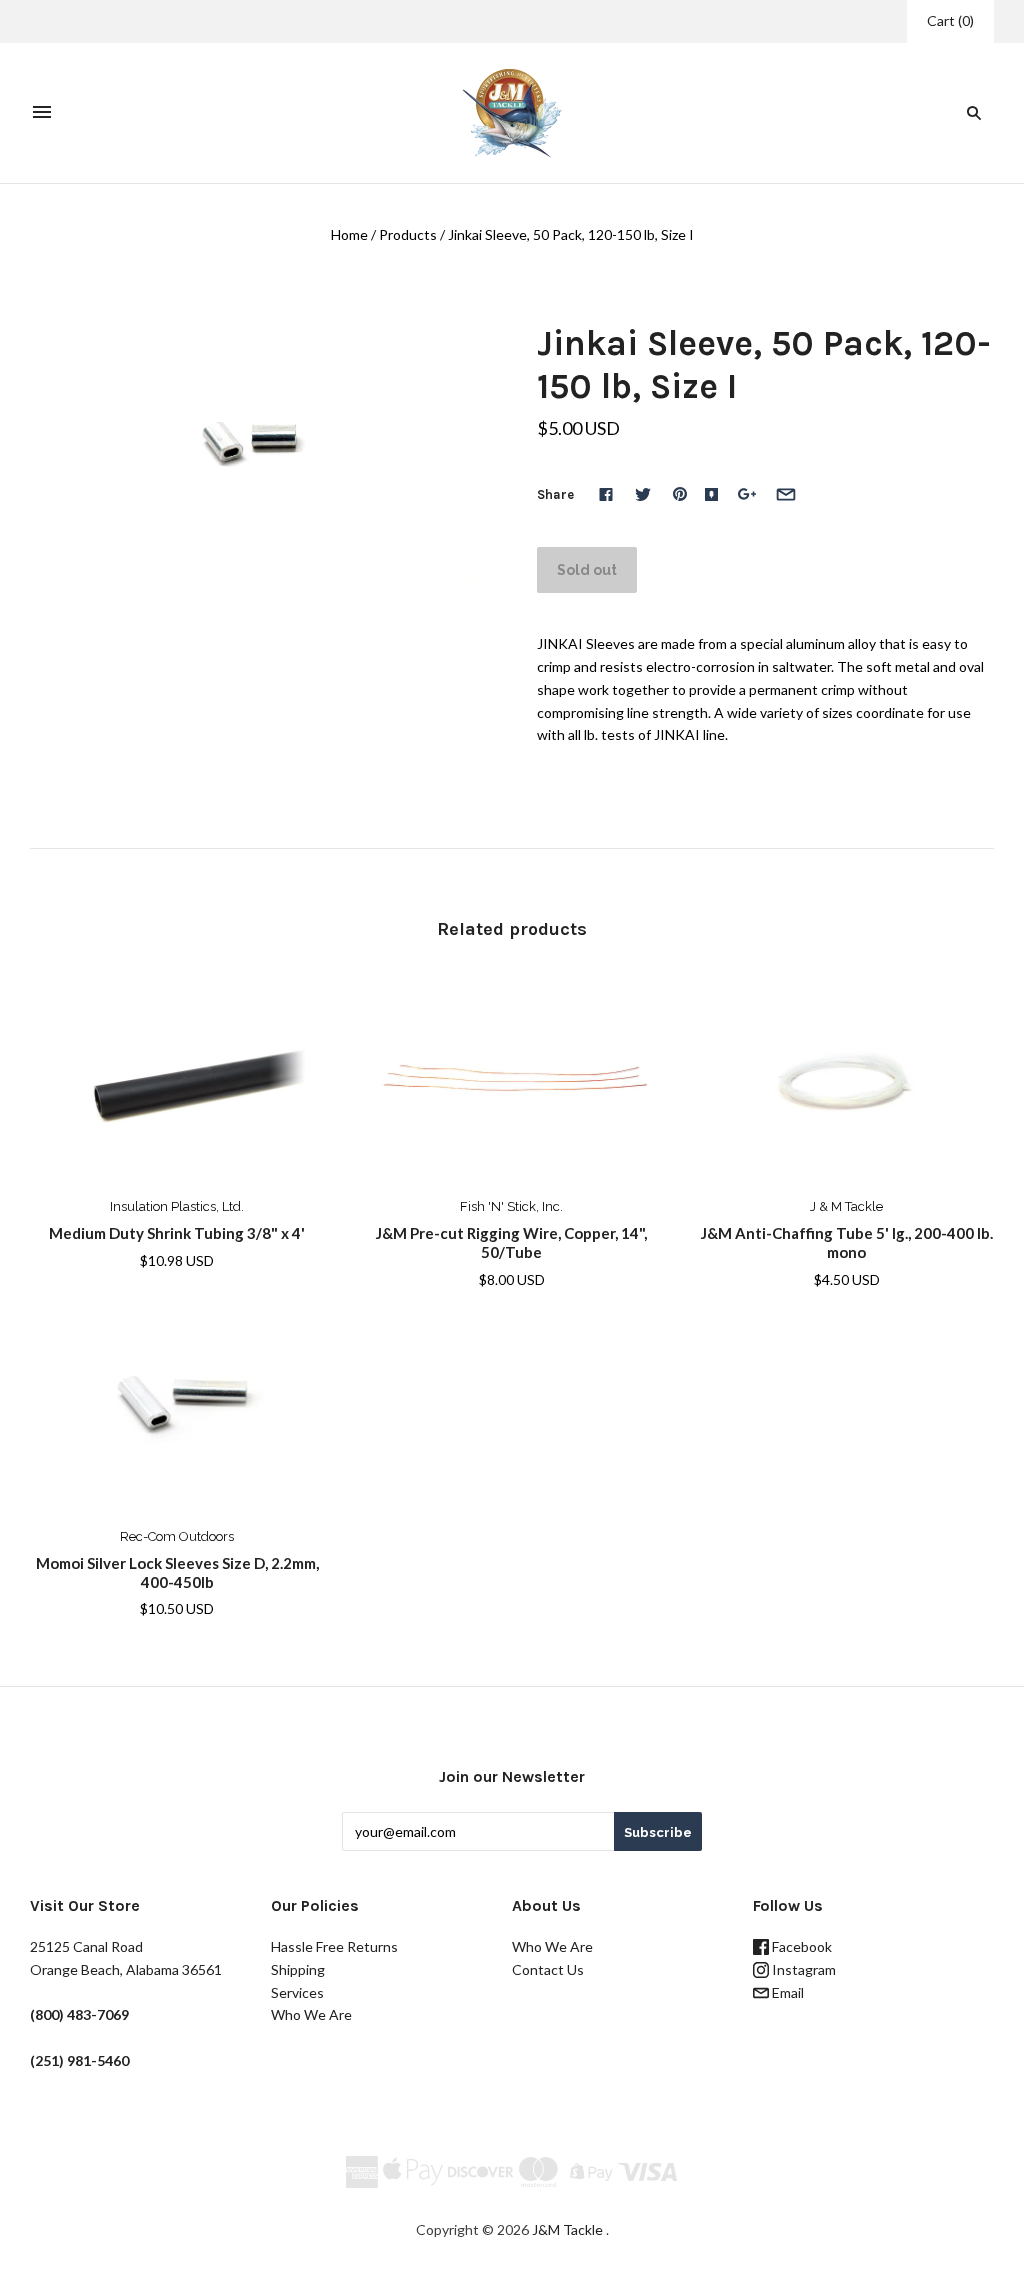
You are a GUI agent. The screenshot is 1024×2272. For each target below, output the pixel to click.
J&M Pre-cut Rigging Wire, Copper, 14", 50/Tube (511, 1242)
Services (297, 1992)
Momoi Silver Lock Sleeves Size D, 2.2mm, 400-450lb (177, 1572)
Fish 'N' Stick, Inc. (511, 1206)
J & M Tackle (846, 1206)
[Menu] (42, 113)
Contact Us (548, 1969)
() (950, 20)
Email (786, 1992)
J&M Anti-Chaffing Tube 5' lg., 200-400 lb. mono (847, 1242)
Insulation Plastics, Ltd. (177, 1206)
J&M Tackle (567, 2229)
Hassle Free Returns (334, 1946)
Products (408, 234)
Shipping (298, 1969)
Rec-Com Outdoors (177, 1536)
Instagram (802, 1969)
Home (349, 234)
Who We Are (311, 2014)
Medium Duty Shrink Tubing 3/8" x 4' (177, 1233)
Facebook (800, 1946)
